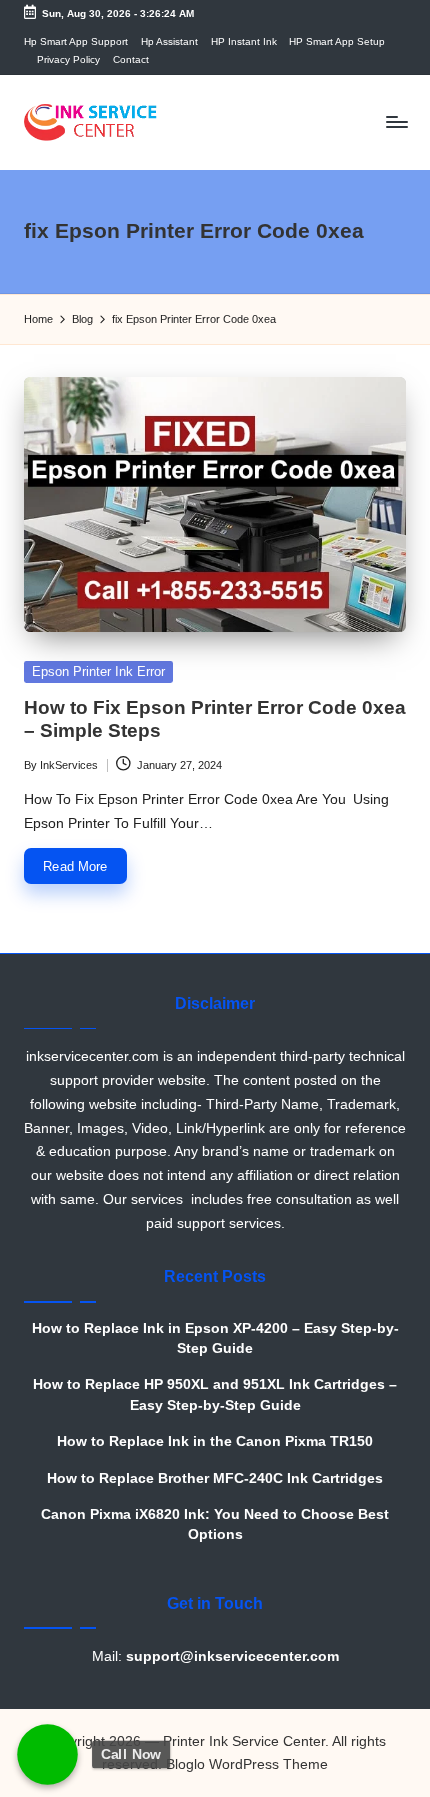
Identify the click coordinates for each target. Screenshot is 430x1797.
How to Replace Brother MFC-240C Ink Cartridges (215, 1478)
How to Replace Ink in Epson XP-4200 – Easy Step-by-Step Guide (215, 1338)
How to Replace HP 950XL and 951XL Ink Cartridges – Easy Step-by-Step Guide (215, 1394)
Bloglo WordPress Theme (247, 1764)
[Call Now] (47, 1754)
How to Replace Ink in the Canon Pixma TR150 (215, 1441)
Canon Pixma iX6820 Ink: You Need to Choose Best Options (215, 1524)
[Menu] (396, 122)
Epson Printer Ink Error (98, 671)
